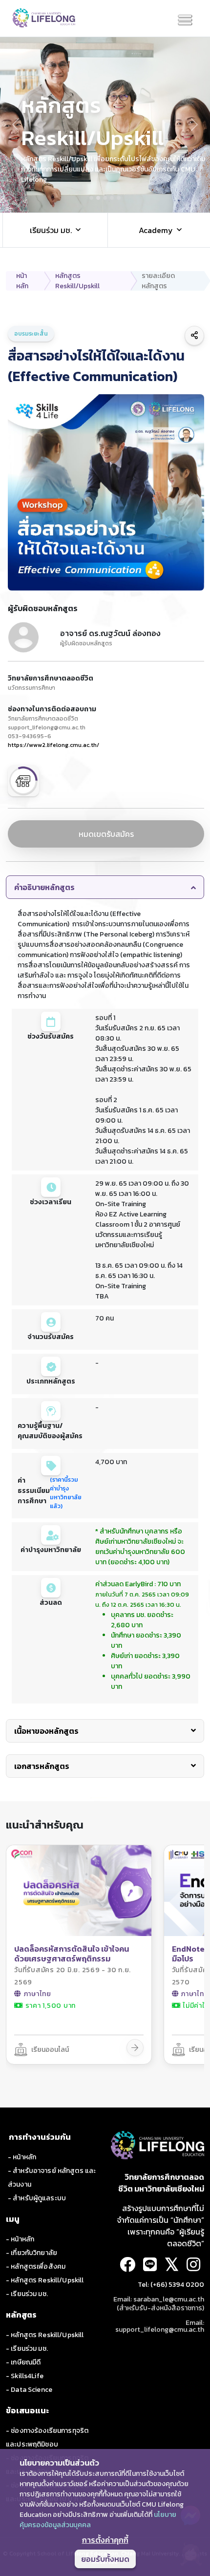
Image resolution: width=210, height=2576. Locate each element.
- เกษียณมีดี (23, 2362)
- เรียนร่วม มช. (27, 2294)
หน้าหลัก (22, 281)
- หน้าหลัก (22, 2157)
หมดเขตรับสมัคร (106, 834)
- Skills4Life (25, 2376)
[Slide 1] (91, 198)
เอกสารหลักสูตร (42, 1766)
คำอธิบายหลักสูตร (44, 887)
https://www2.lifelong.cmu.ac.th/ (53, 745)
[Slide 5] (119, 198)
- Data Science (29, 2390)
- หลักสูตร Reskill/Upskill (45, 2280)
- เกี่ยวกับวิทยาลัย (31, 2253)
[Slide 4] (112, 198)
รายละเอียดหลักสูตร (158, 281)
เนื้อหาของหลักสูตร (46, 1731)
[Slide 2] (98, 198)
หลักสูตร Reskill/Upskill (77, 281)
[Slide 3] (105, 198)
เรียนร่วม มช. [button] (51, 230)
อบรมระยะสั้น (31, 334)
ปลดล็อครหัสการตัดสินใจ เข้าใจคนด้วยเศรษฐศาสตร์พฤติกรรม (72, 1954)
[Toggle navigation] (185, 21)
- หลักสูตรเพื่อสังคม (36, 2267)
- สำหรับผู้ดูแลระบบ (37, 2198)
